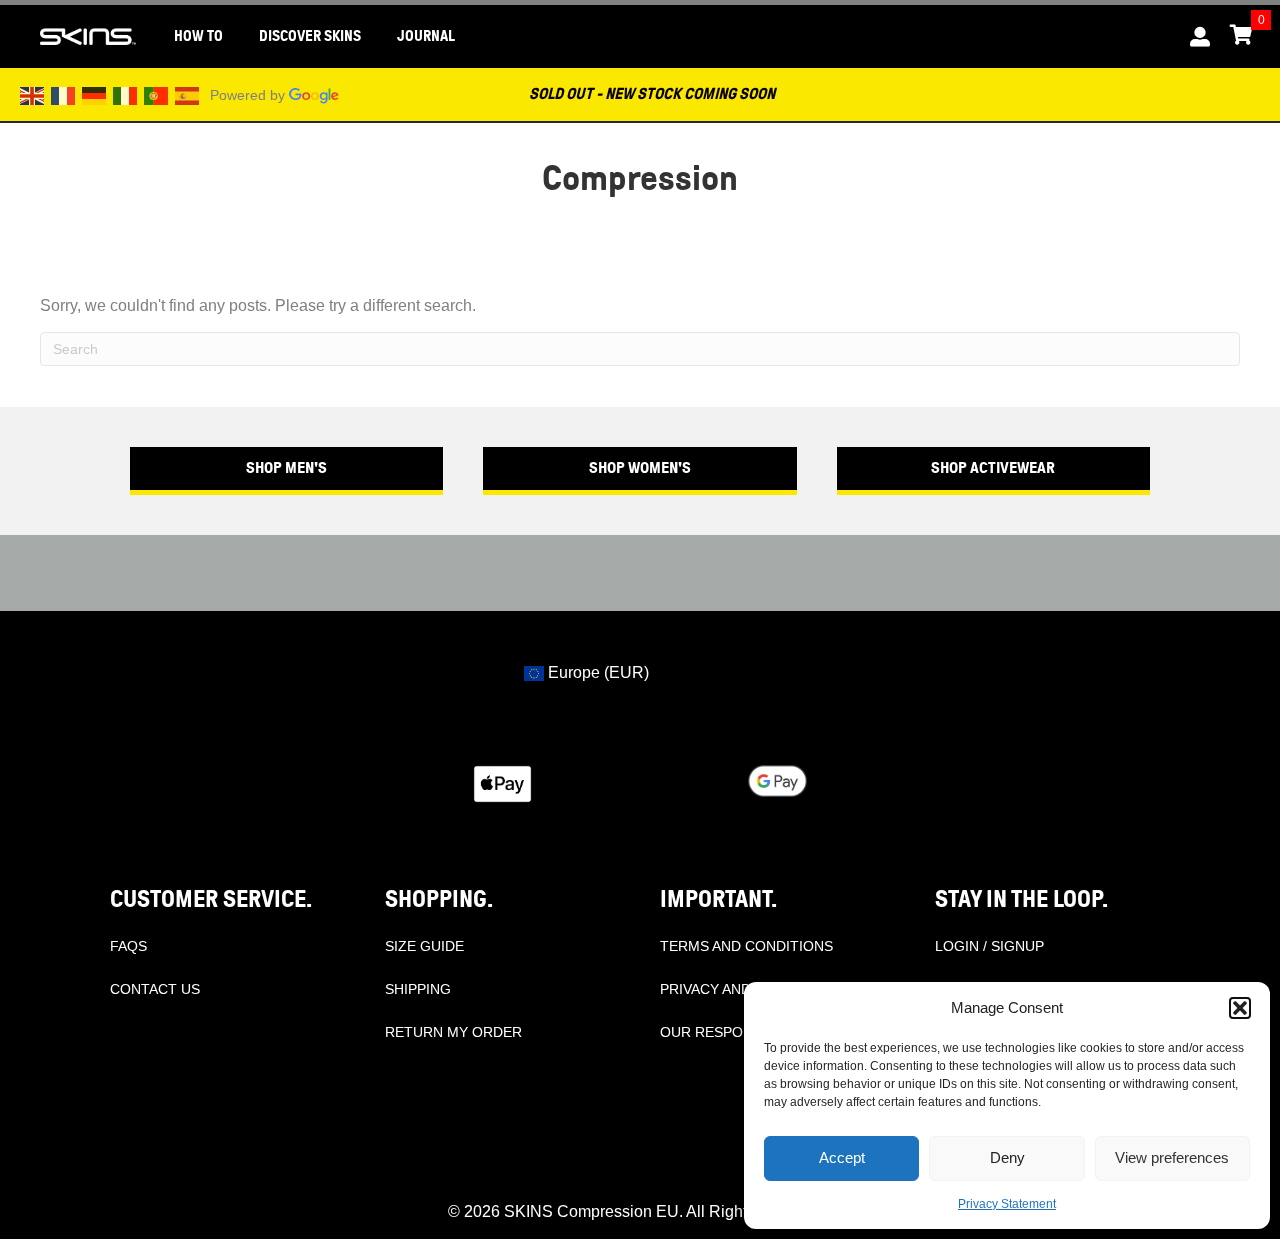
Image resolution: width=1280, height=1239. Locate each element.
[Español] (188, 94)
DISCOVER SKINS (310, 36)
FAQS (128, 946)
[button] (1240, 1008)
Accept (842, 1157)
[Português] (157, 94)
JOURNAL (426, 36)
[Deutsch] (95, 94)
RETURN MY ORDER (453, 1032)
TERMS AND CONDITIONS (746, 946)
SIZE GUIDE (424, 946)
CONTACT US (155, 989)
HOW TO (198, 36)
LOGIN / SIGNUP (989, 946)
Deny (1007, 1157)
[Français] (64, 94)
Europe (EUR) (596, 672)
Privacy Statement (1007, 1204)
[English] (33, 94)
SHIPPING (418, 989)
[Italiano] (126, 94)
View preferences (1172, 1157)
